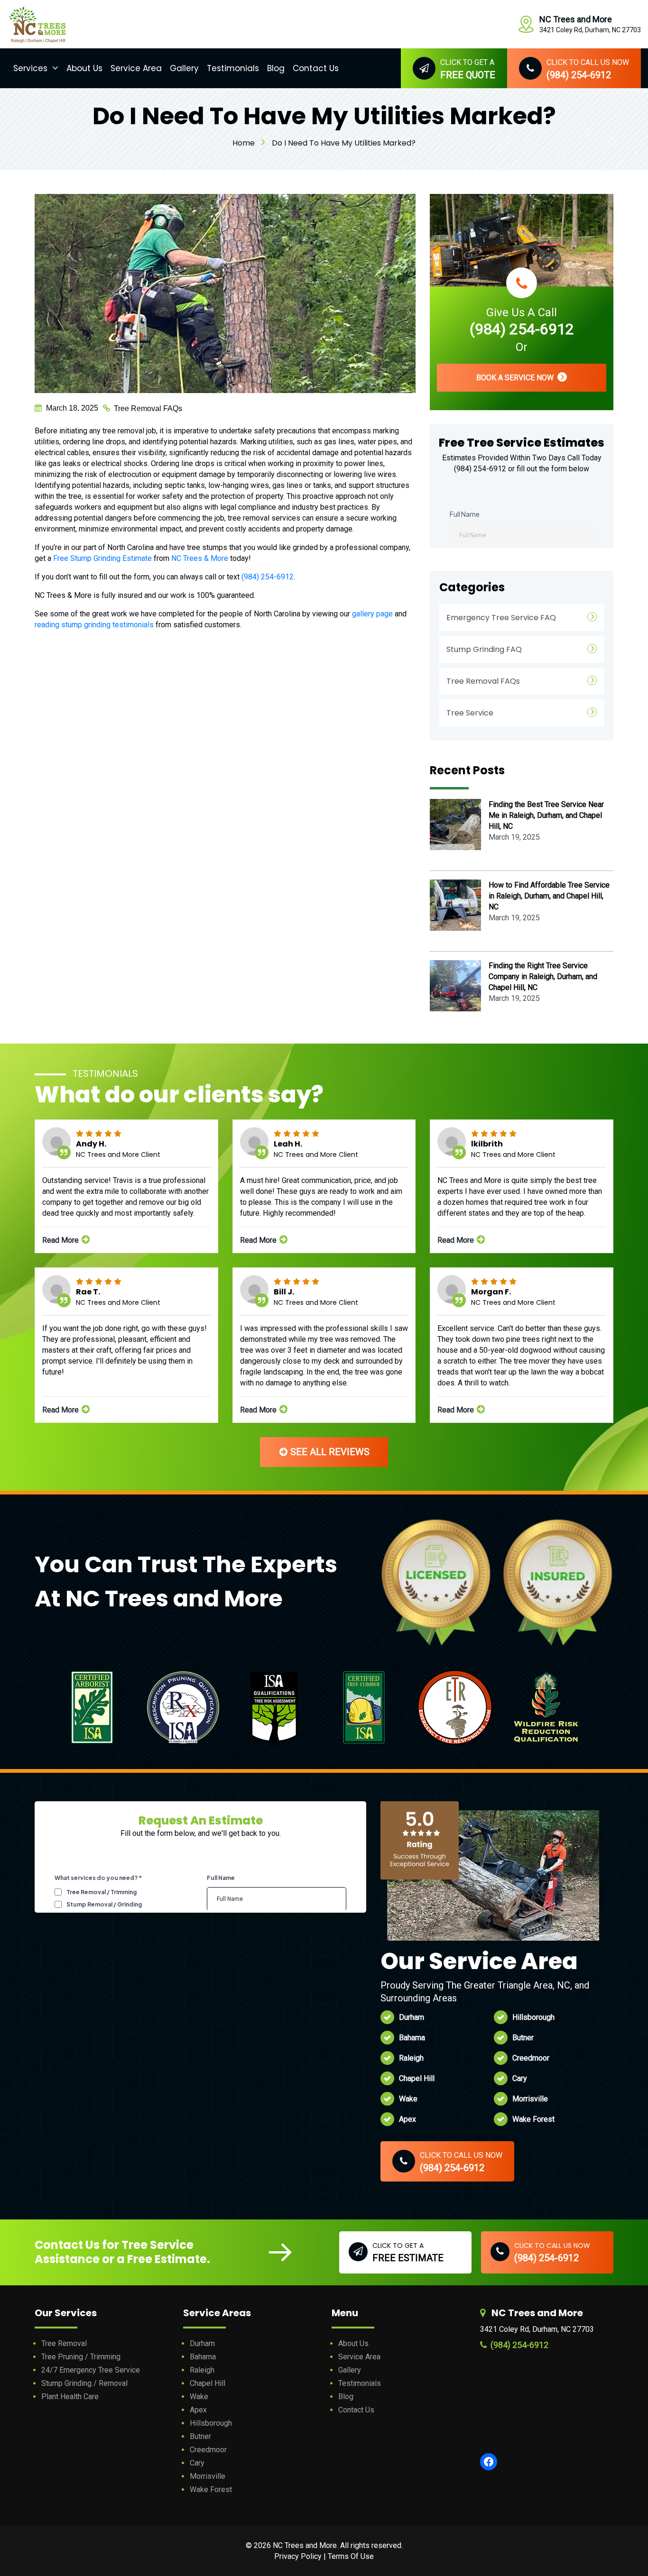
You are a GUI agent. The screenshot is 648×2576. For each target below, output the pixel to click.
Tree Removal (64, 2343)
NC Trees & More (200, 558)
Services (30, 68)
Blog (276, 68)
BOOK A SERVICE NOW (516, 378)
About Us (84, 68)
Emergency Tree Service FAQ (501, 618)
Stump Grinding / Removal (84, 2383)
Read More (61, 1240)
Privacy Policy (298, 2556)
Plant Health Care (70, 2397)
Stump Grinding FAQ (484, 649)
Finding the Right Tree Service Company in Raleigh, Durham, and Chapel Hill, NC (543, 976)
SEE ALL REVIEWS (329, 1452)
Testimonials (233, 68)
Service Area (136, 68)
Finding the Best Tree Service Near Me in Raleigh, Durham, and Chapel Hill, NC (546, 815)
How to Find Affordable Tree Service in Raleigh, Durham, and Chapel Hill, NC (549, 896)
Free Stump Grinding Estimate (102, 558)
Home (244, 143)
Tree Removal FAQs (148, 408)
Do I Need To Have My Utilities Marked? (344, 143)
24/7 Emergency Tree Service (91, 2370)
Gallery (184, 68)
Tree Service (470, 713)
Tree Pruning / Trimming (81, 2357)
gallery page (372, 614)
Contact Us (316, 68)
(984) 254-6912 (268, 577)
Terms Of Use (351, 2556)
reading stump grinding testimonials (94, 625)
